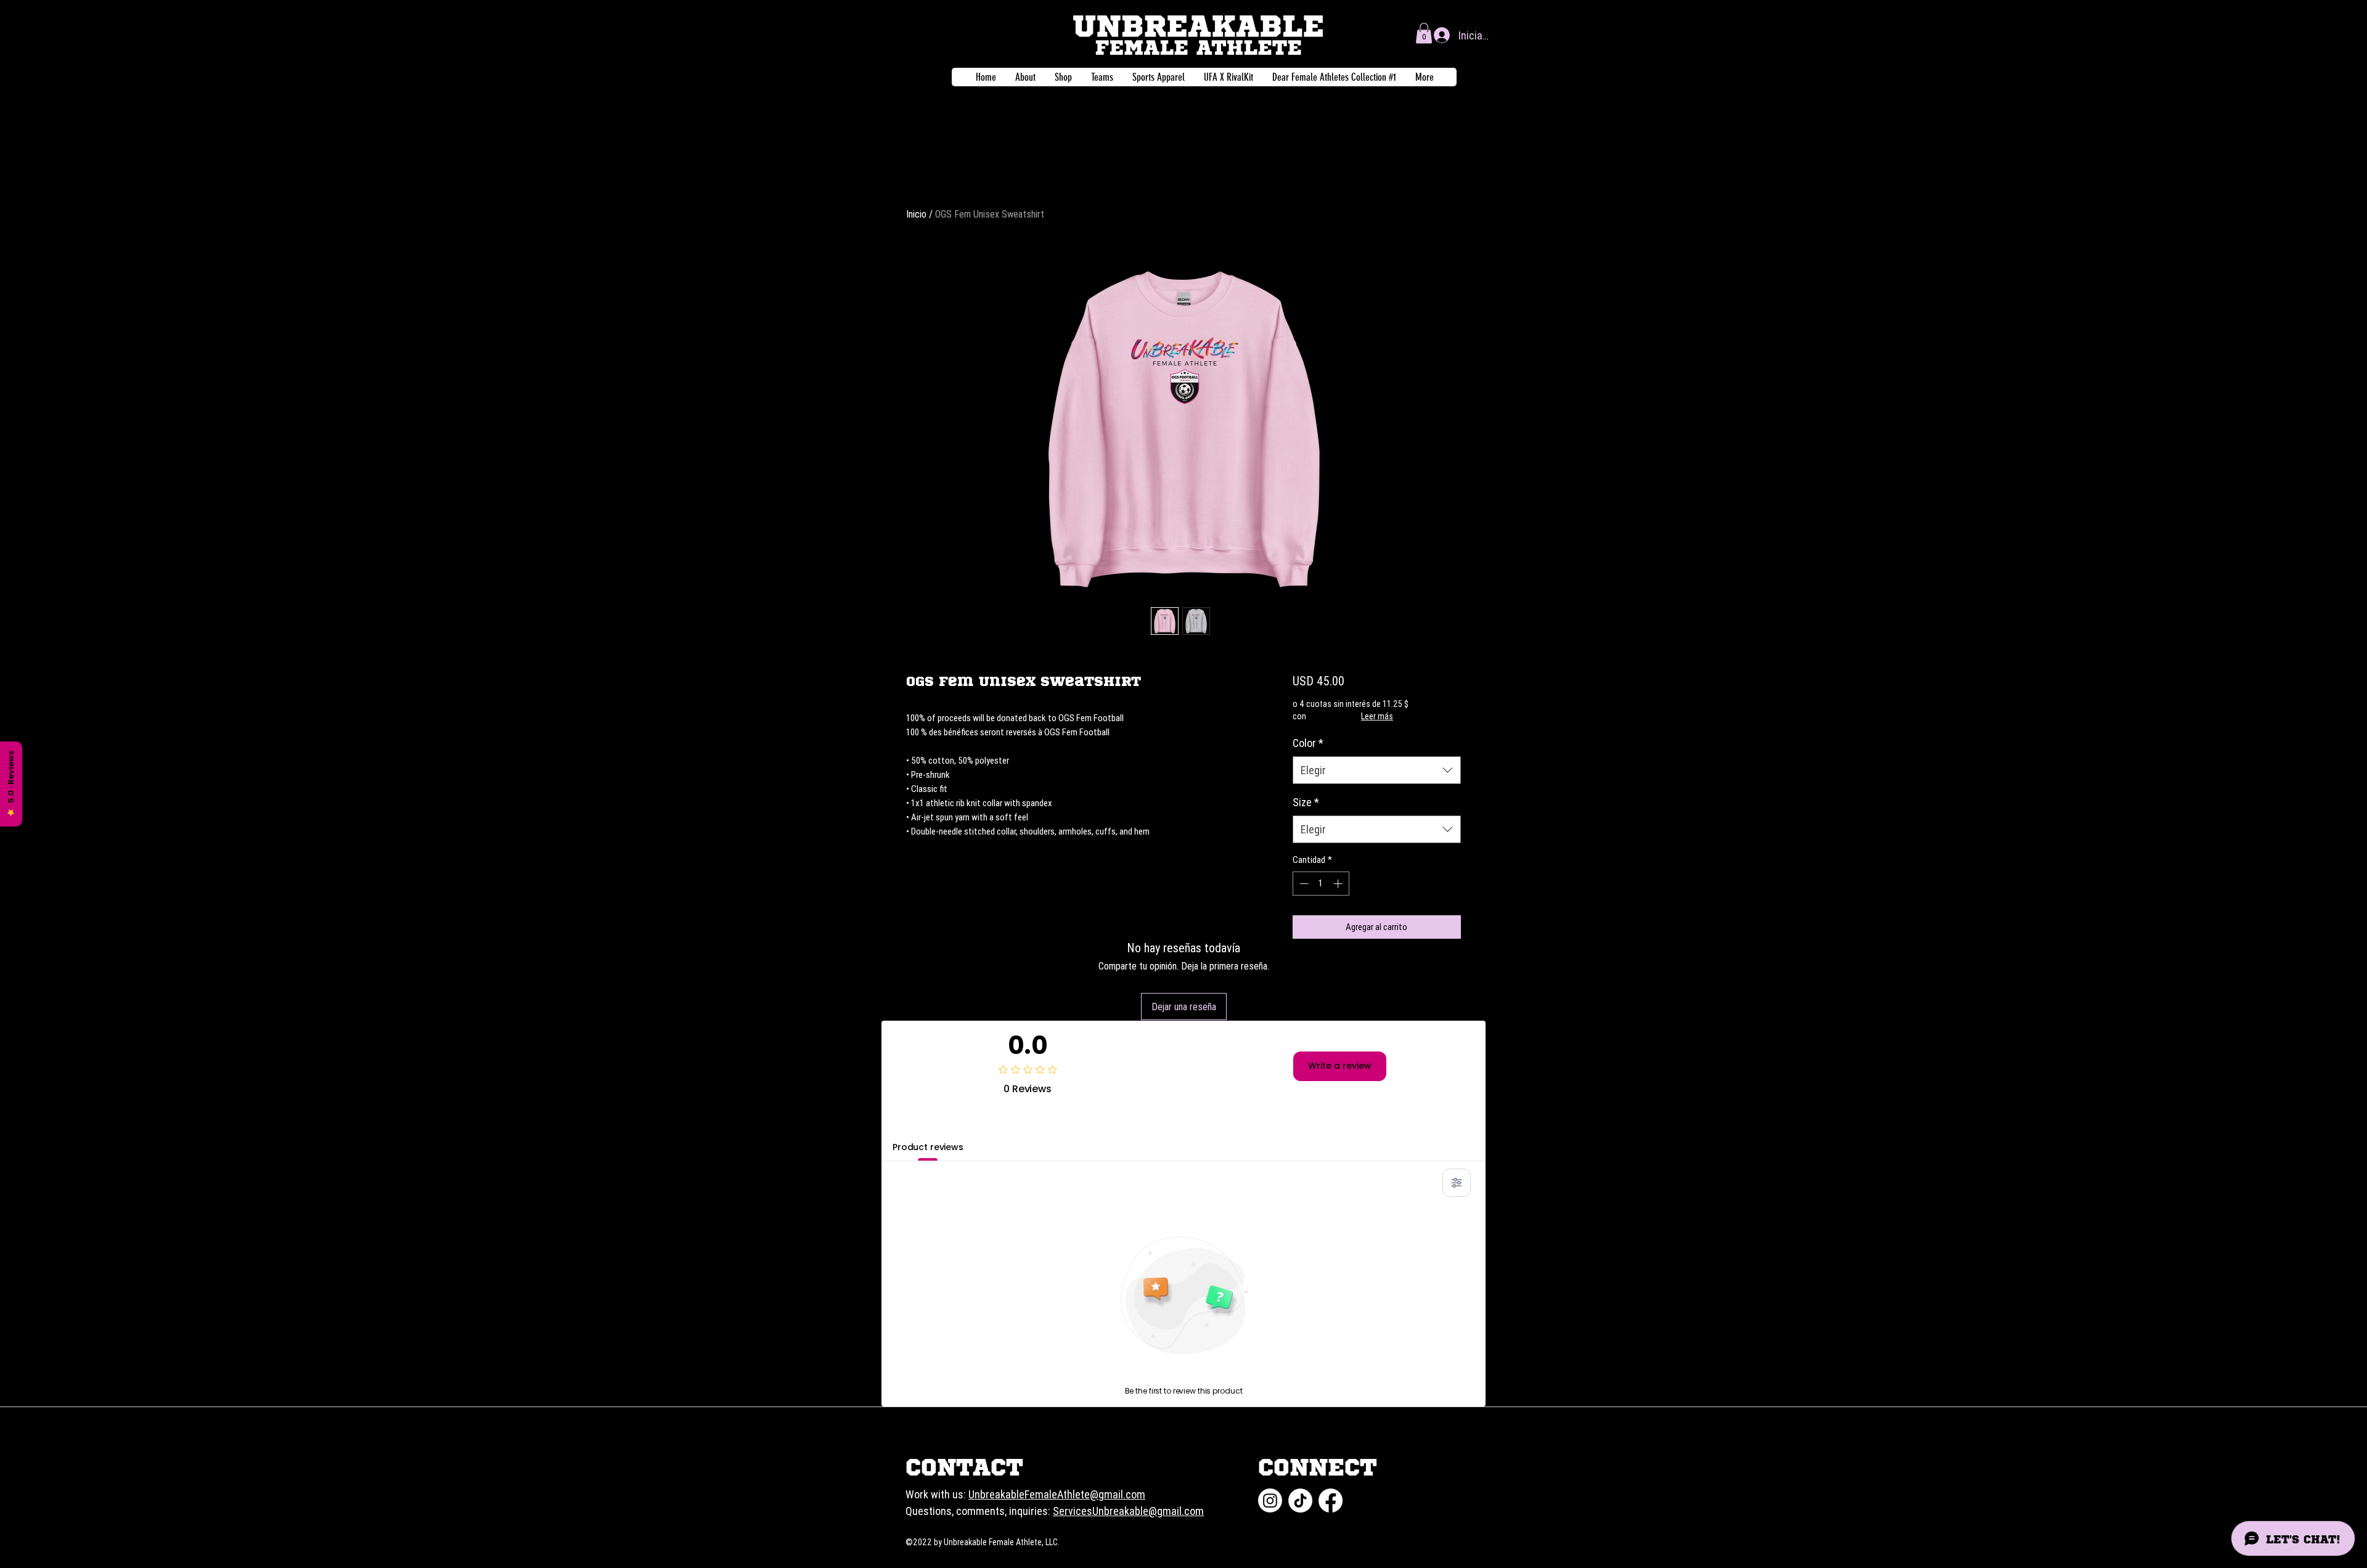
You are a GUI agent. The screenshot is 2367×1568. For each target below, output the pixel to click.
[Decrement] (1303, 884)
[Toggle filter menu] (1457, 1183)
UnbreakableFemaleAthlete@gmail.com (1057, 1494)
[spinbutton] (1321, 884)
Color (1308, 743)
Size (1306, 802)
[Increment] (1339, 884)
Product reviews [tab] (928, 1147)
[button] (1424, 33)
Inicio (916, 214)
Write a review (1340, 1066)
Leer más (1377, 716)
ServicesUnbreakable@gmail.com (1128, 1511)
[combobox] (1377, 770)
